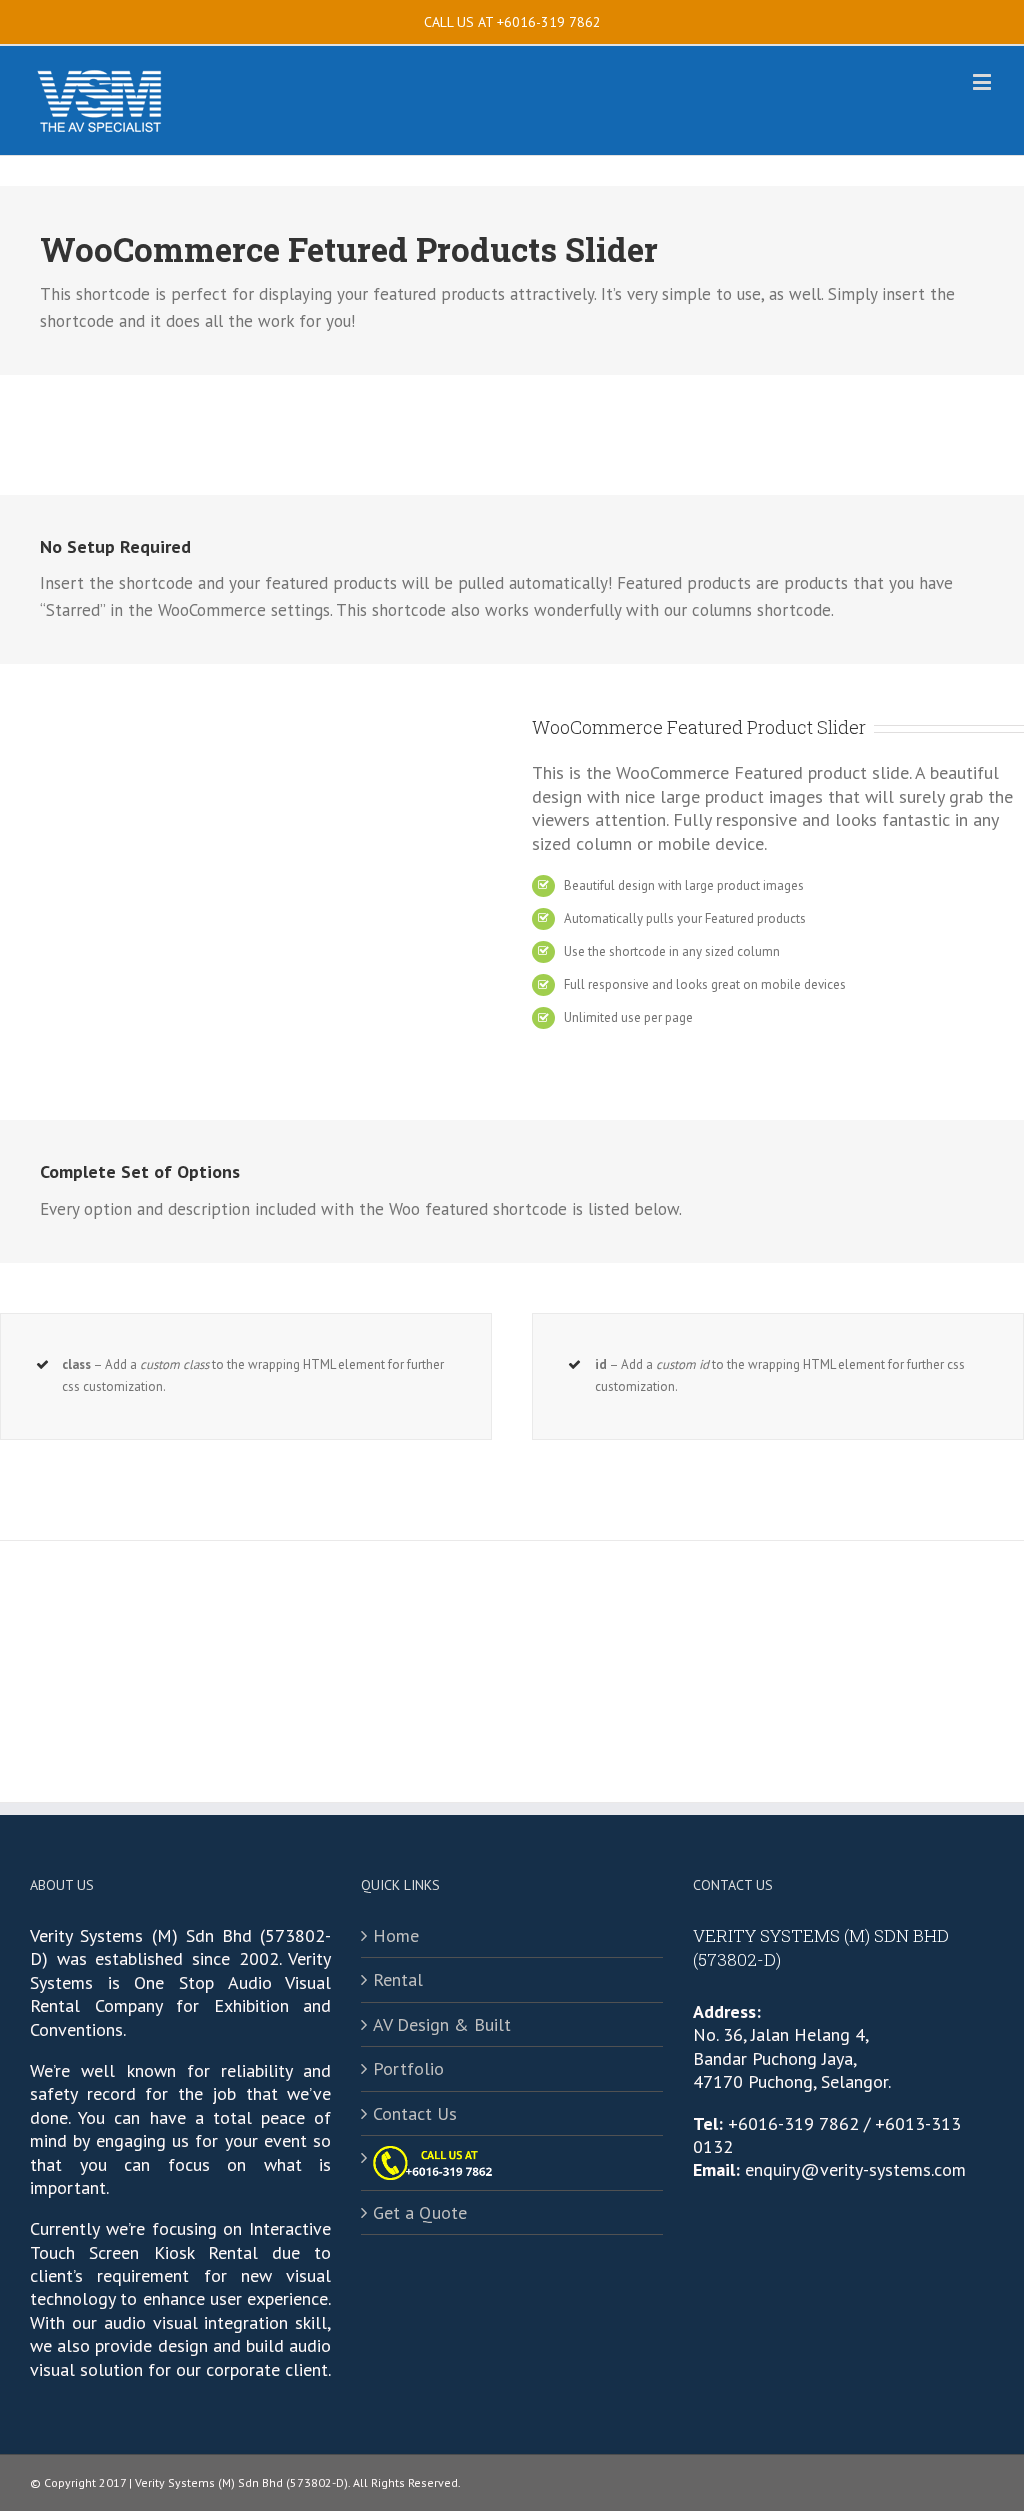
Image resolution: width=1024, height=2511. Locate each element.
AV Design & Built (442, 2024)
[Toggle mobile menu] (983, 81)
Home (396, 1935)
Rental (398, 1979)
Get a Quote (420, 2212)
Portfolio (408, 2068)
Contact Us (415, 2113)
